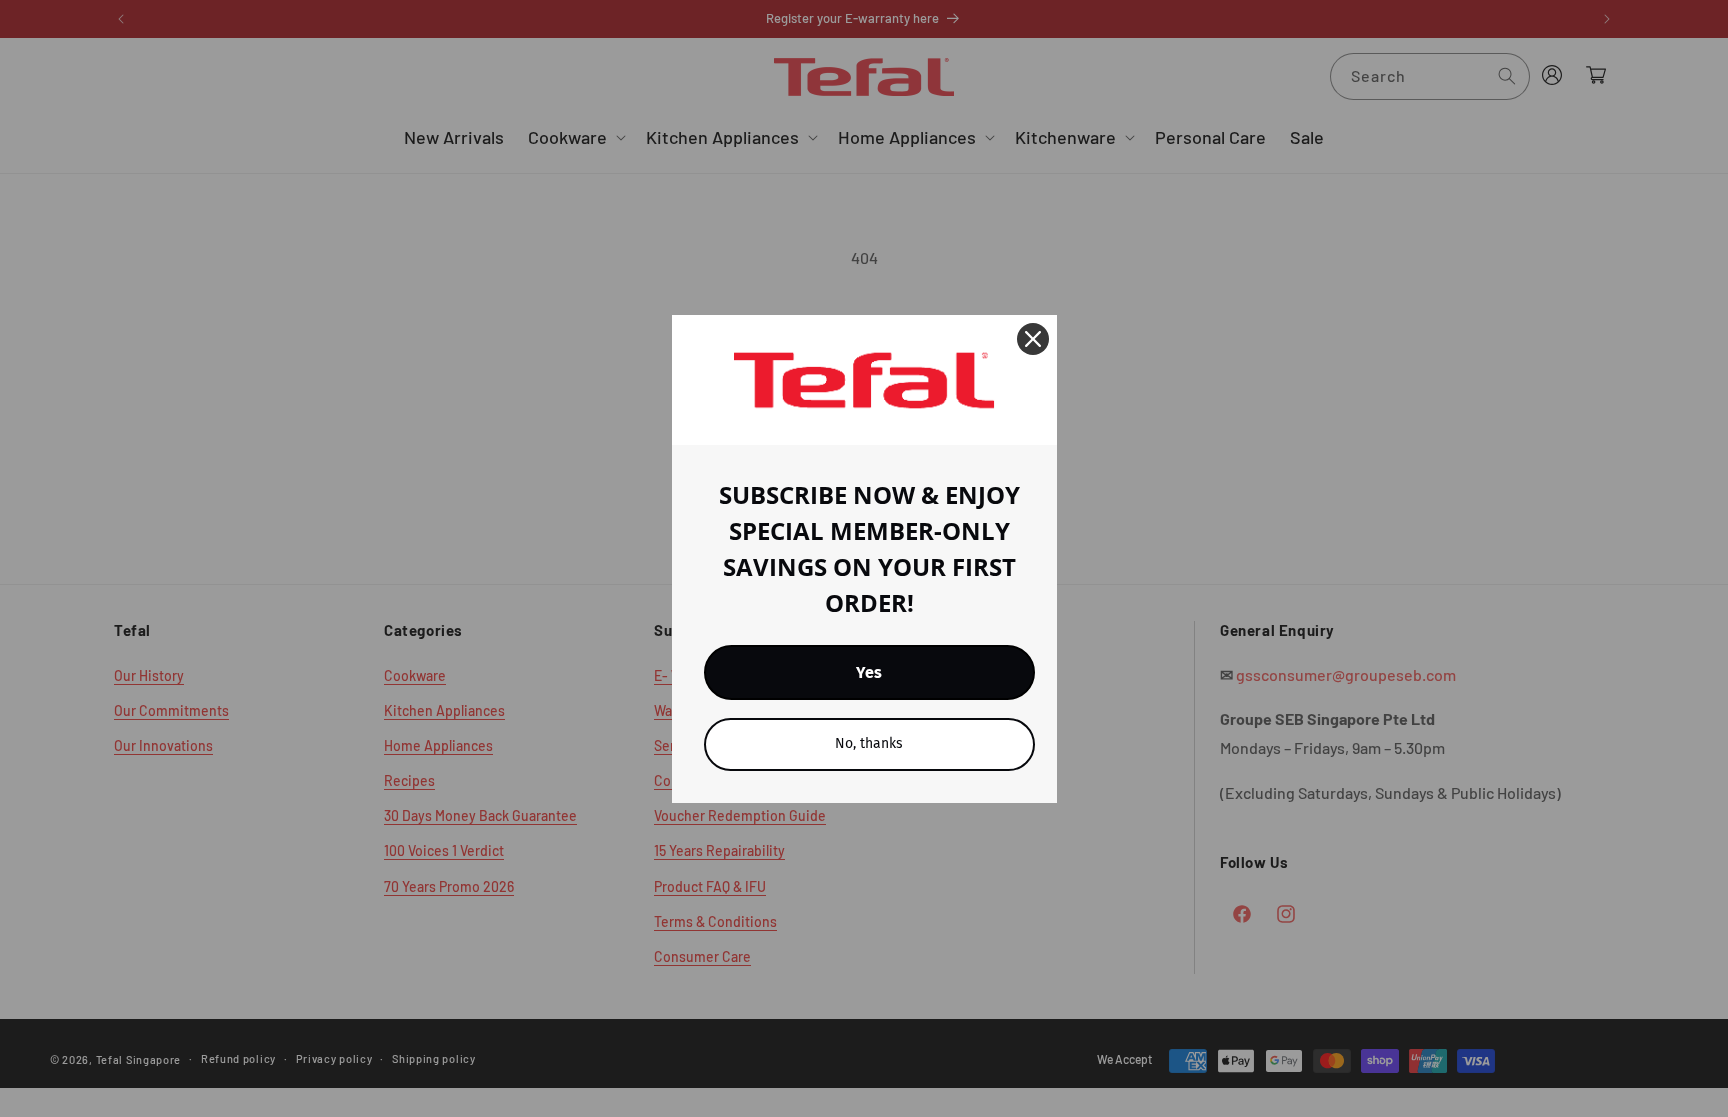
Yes (869, 672)
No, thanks (869, 743)
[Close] (1033, 339)
